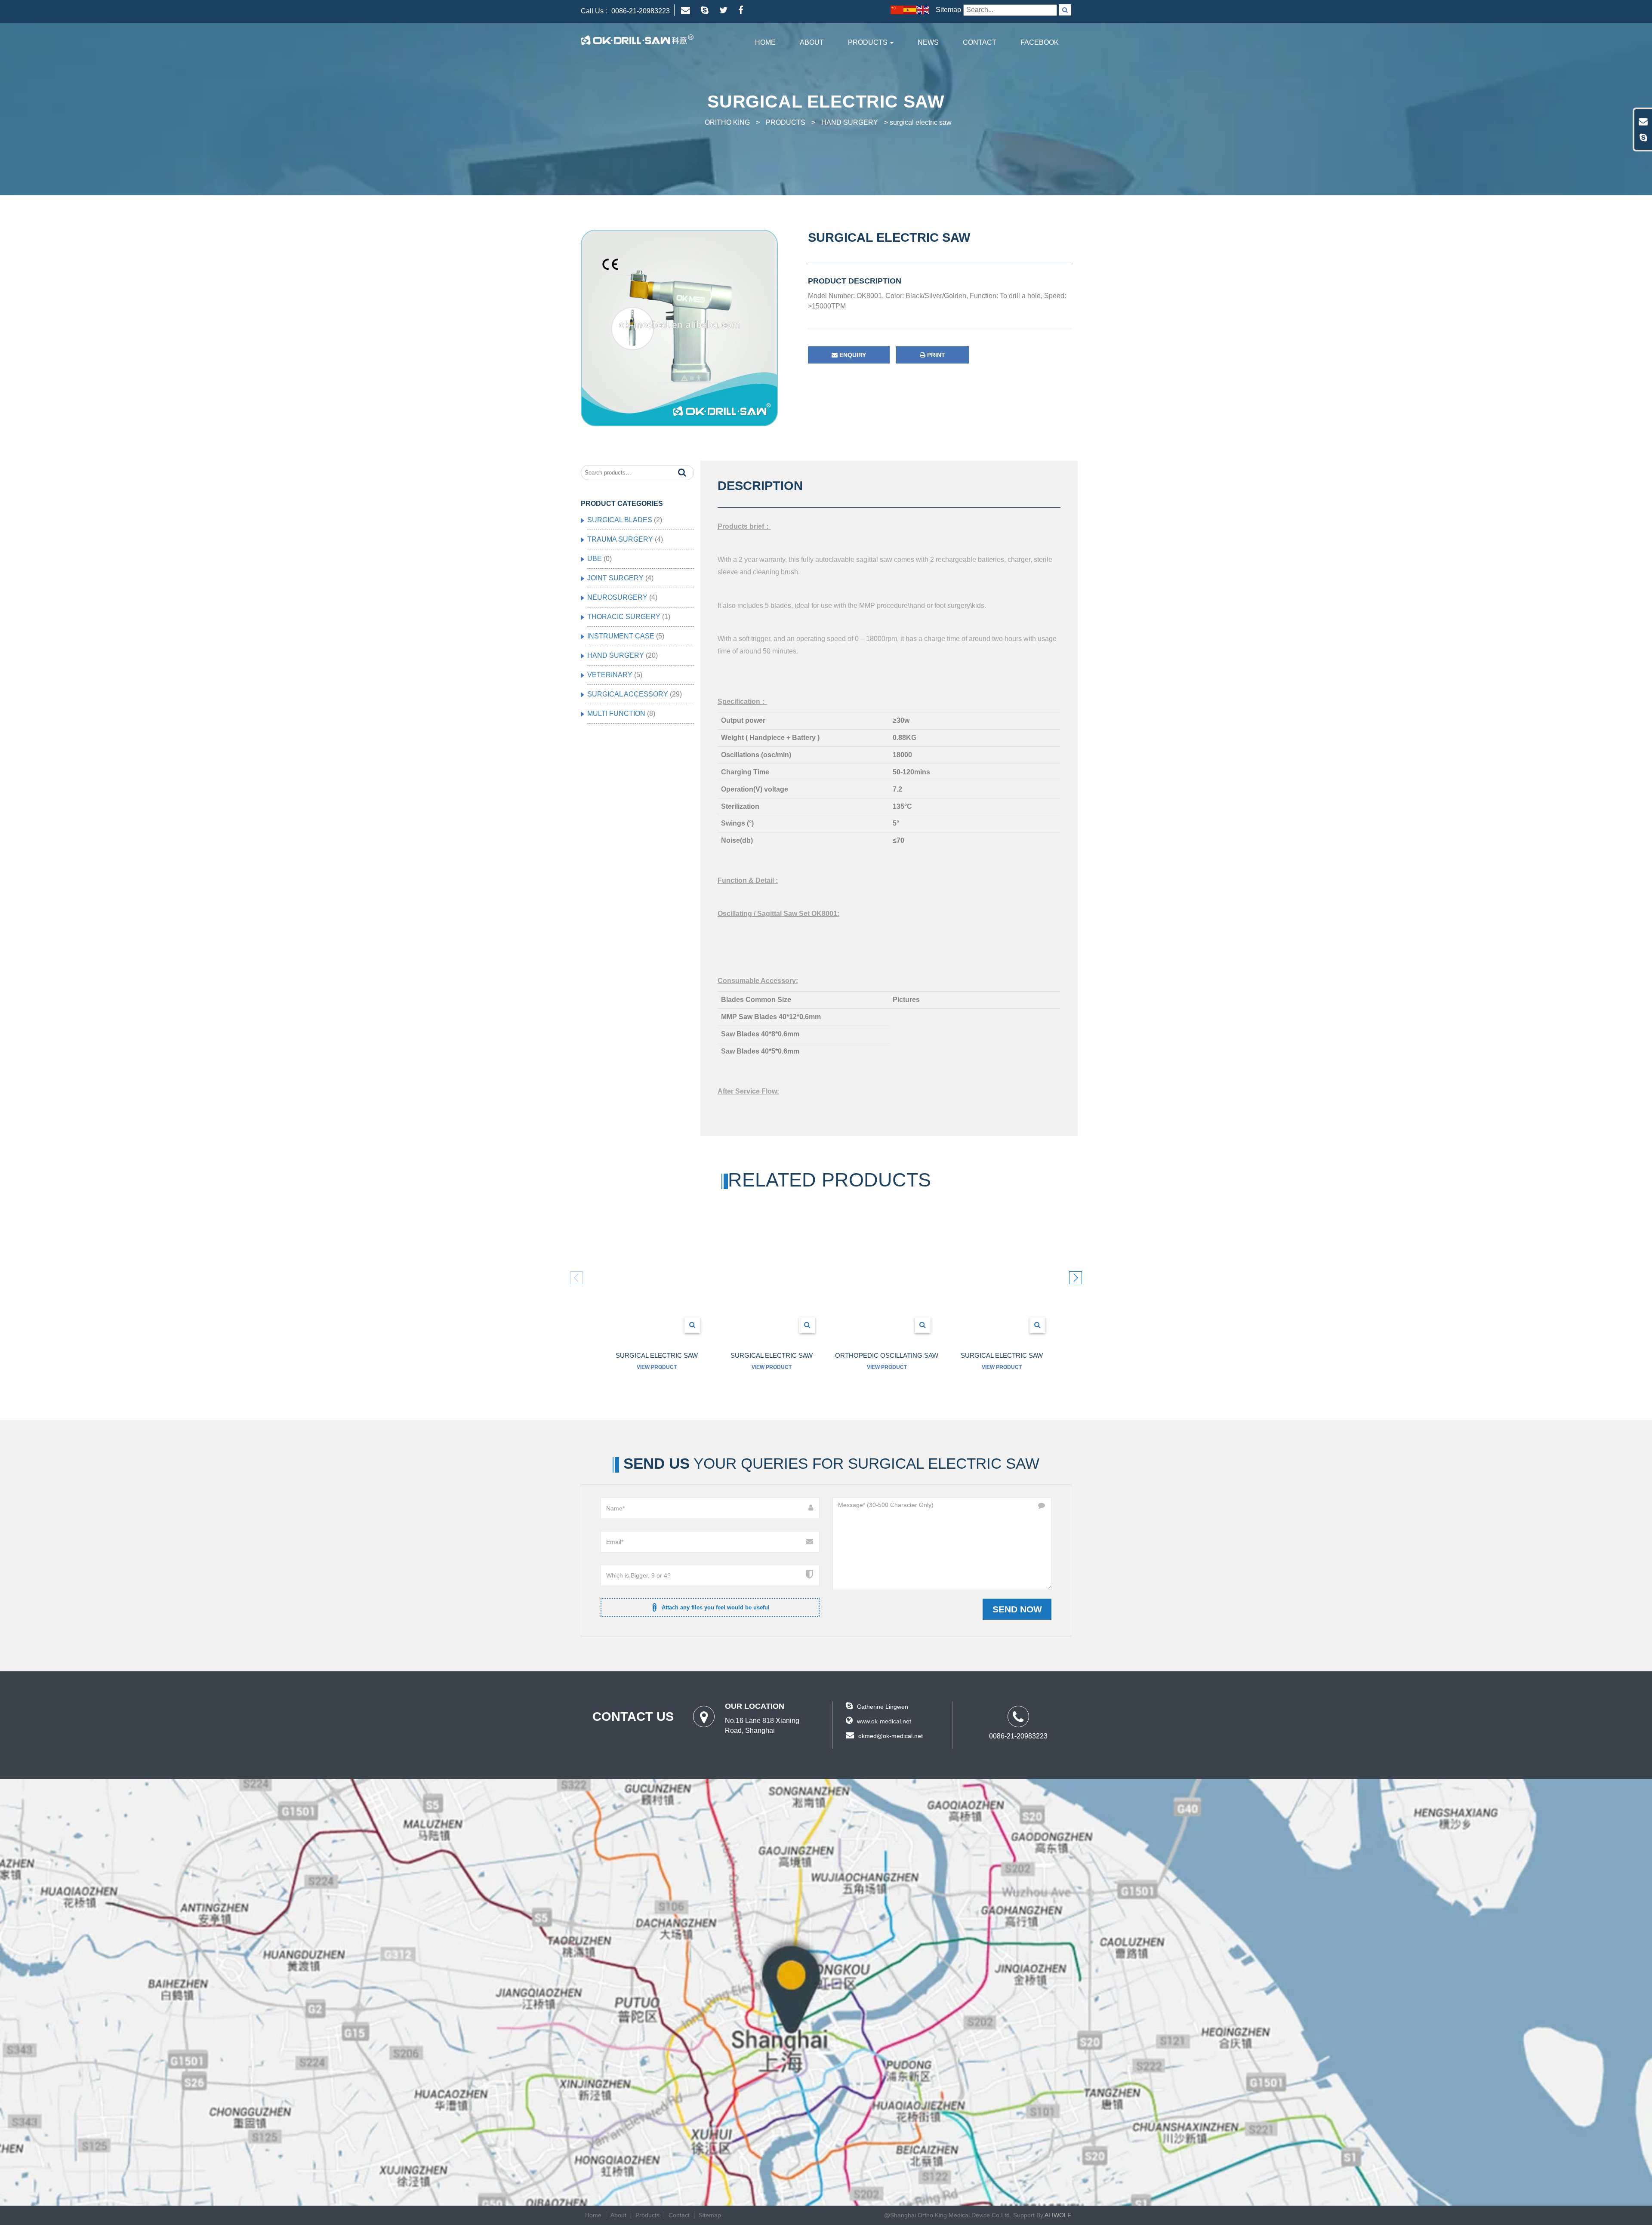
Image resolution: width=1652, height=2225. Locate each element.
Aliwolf (1058, 2215)
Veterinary (610, 675)
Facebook (1040, 42)
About (812, 42)
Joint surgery (615, 578)
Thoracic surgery (624, 617)
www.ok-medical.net (884, 1721)
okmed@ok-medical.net (891, 1736)
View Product (657, 1367)
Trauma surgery (620, 539)
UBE (595, 559)
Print (935, 355)
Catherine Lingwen (883, 1707)
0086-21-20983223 (641, 11)
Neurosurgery (617, 597)
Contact (980, 42)
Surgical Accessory (628, 694)
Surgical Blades (620, 520)
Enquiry (852, 355)
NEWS (928, 42)
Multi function (616, 713)
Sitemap (948, 10)
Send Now (1017, 1609)
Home (765, 42)
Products (869, 42)
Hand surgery (616, 655)
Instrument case (621, 636)
